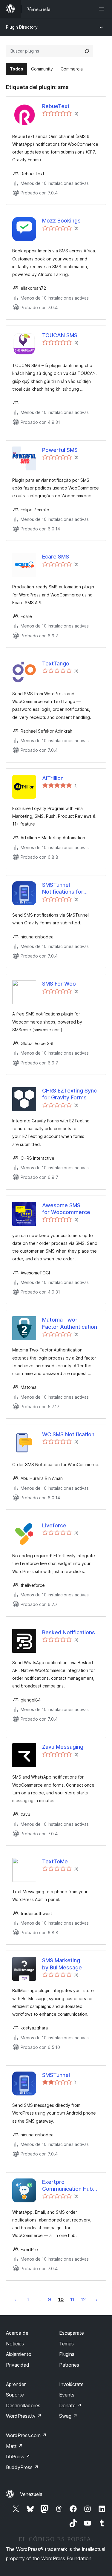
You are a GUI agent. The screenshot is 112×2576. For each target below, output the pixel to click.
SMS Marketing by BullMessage (62, 1964)
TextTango (56, 663)
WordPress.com (26, 2435)
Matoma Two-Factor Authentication (70, 1323)
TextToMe (55, 1861)
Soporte (15, 2395)
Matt (14, 2446)
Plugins (67, 2354)
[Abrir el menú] (102, 9)
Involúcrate (71, 2384)
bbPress (18, 2457)
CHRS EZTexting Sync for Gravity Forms (69, 1094)
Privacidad (18, 2365)
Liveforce (54, 1525)
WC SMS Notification (68, 1434)
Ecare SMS (56, 557)
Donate (70, 2405)
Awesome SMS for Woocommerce (66, 1209)
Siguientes (97, 2299)
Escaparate (72, 2333)
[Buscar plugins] (87, 51)
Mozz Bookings (61, 221)
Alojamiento (19, 2354)
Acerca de (17, 2333)
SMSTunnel (56, 2075)
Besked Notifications (69, 1632)
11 (72, 2299)
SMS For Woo (59, 984)
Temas (66, 2344)
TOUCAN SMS (60, 335)
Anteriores (15, 2299)
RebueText (56, 106)
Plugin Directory (22, 27)
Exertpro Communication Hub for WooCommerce (67, 2186)
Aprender (16, 2384)
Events (67, 2395)
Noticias (15, 2344)
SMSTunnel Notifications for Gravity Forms (63, 889)
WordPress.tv (24, 2416)
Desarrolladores (23, 2405)
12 (83, 2299)
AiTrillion (53, 778)
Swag (68, 2416)
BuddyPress (22, 2467)
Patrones (69, 2365)
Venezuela (31, 2494)
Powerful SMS (60, 450)
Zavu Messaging (63, 1747)
